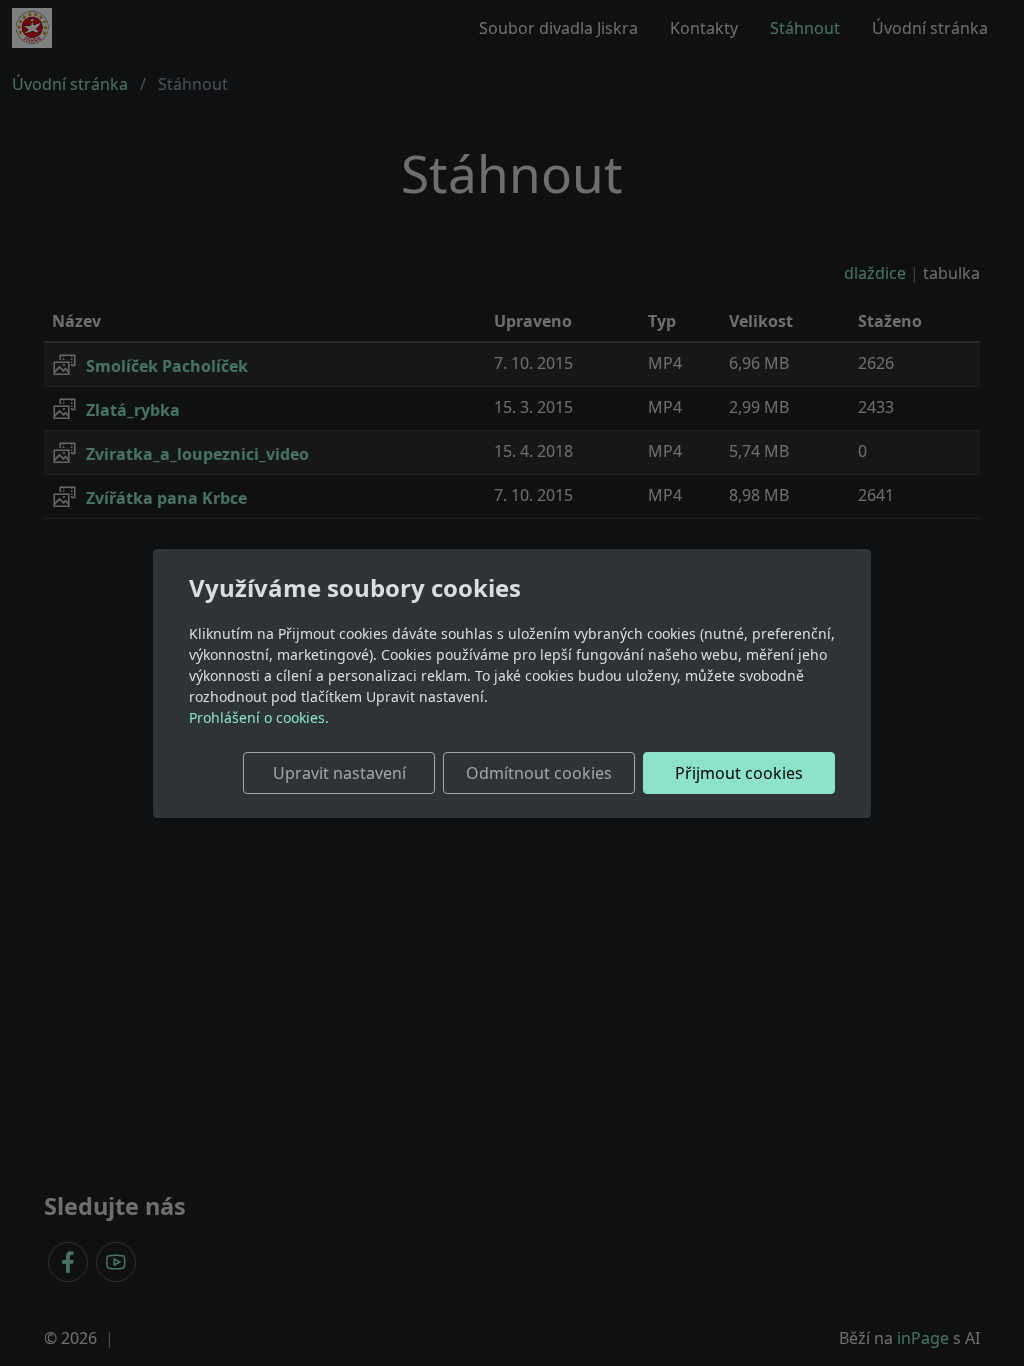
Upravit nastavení (339, 773)
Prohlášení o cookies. (259, 717)
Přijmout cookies (739, 773)
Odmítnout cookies (539, 773)
